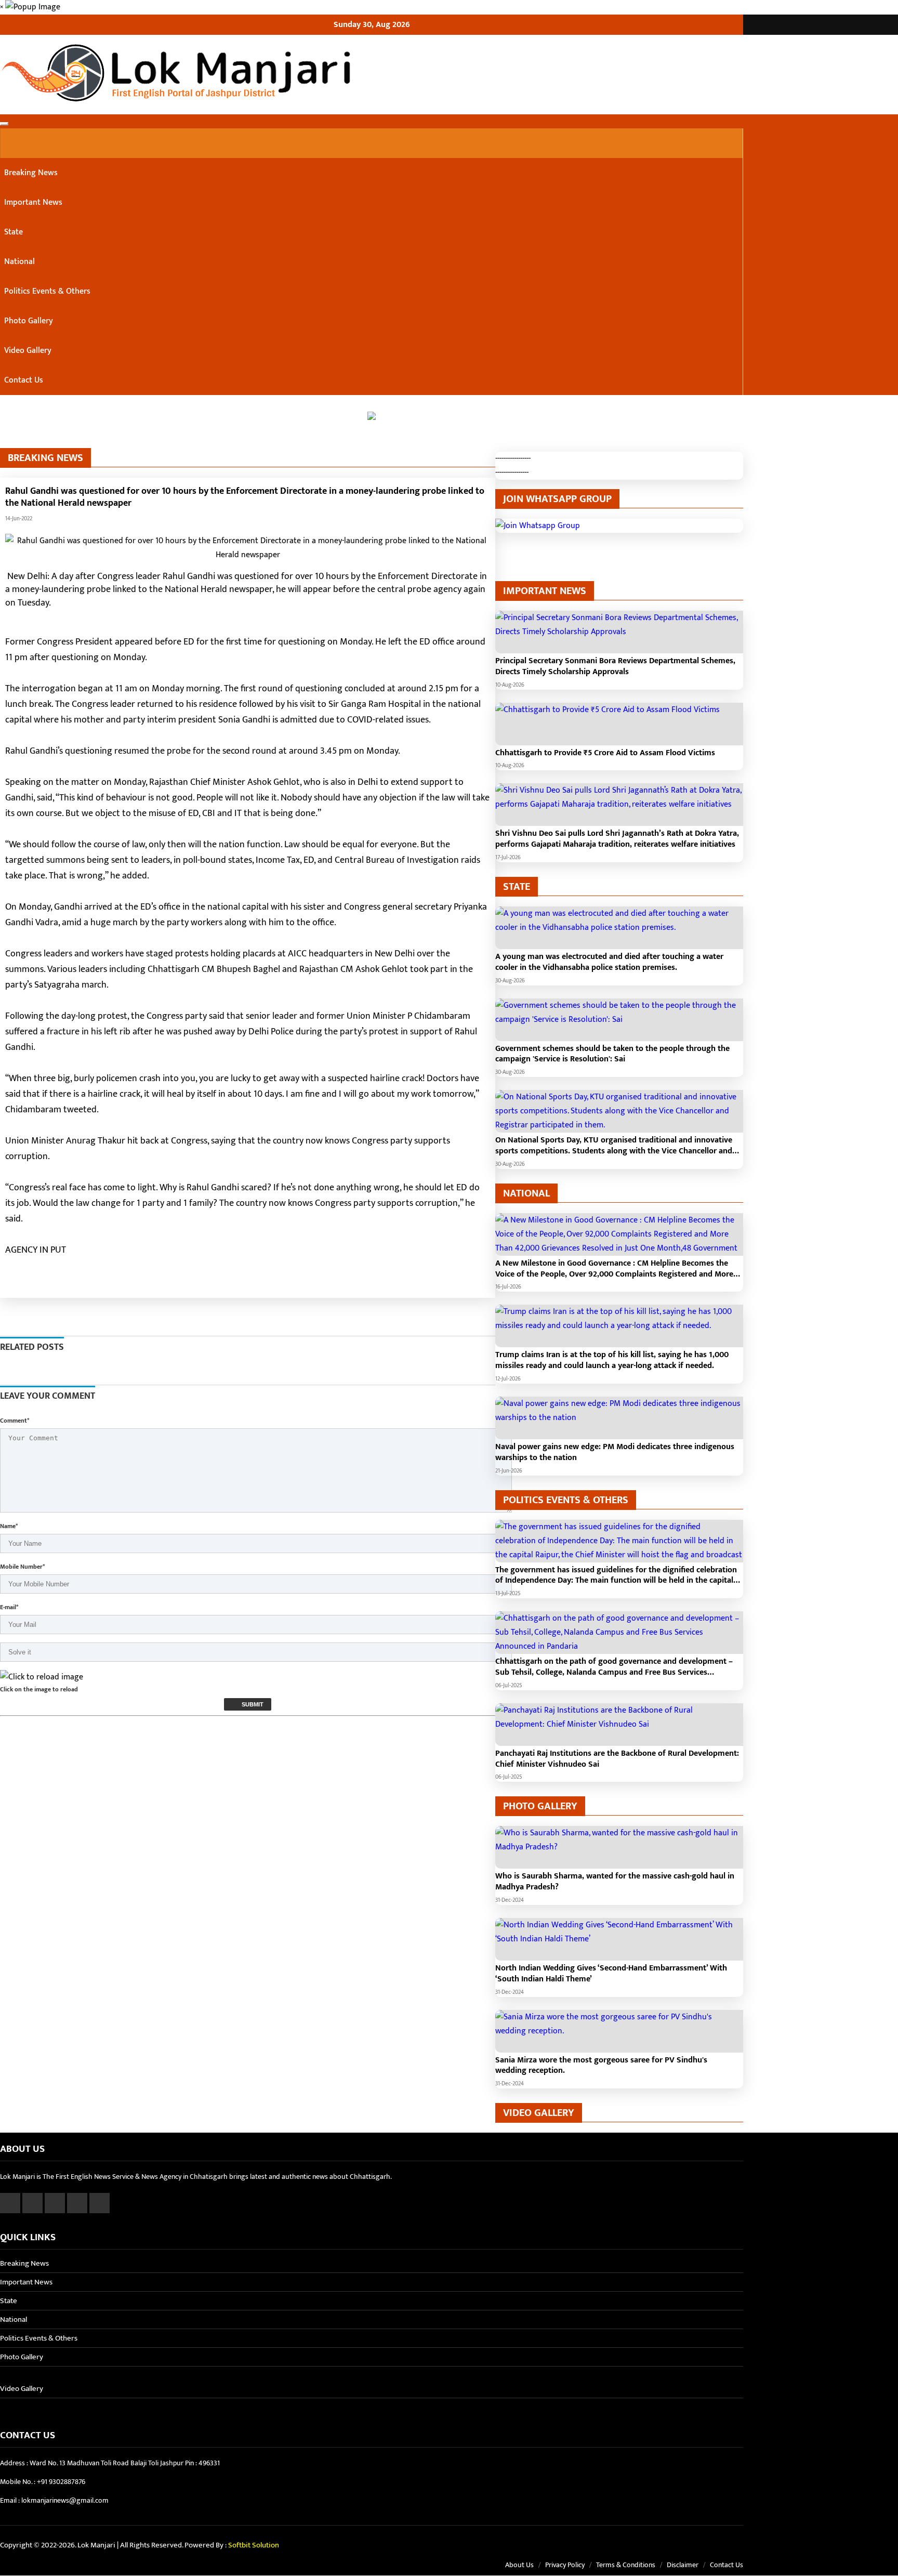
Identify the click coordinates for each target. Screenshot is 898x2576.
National (19, 262)
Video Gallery (28, 351)
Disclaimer (683, 2565)
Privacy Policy (565, 2565)
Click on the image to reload (39, 1689)
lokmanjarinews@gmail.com (65, 2500)
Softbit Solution (254, 2545)
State (14, 232)
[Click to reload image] (42, 1677)
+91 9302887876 (61, 2482)
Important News (33, 202)
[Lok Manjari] (372, 75)
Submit (252, 1704)
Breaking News (31, 173)
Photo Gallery (29, 321)
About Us (519, 2565)
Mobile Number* (22, 1567)
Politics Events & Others (47, 291)
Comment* (15, 1421)
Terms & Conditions (626, 2565)
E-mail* (9, 1607)
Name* (9, 1526)
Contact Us (24, 380)
